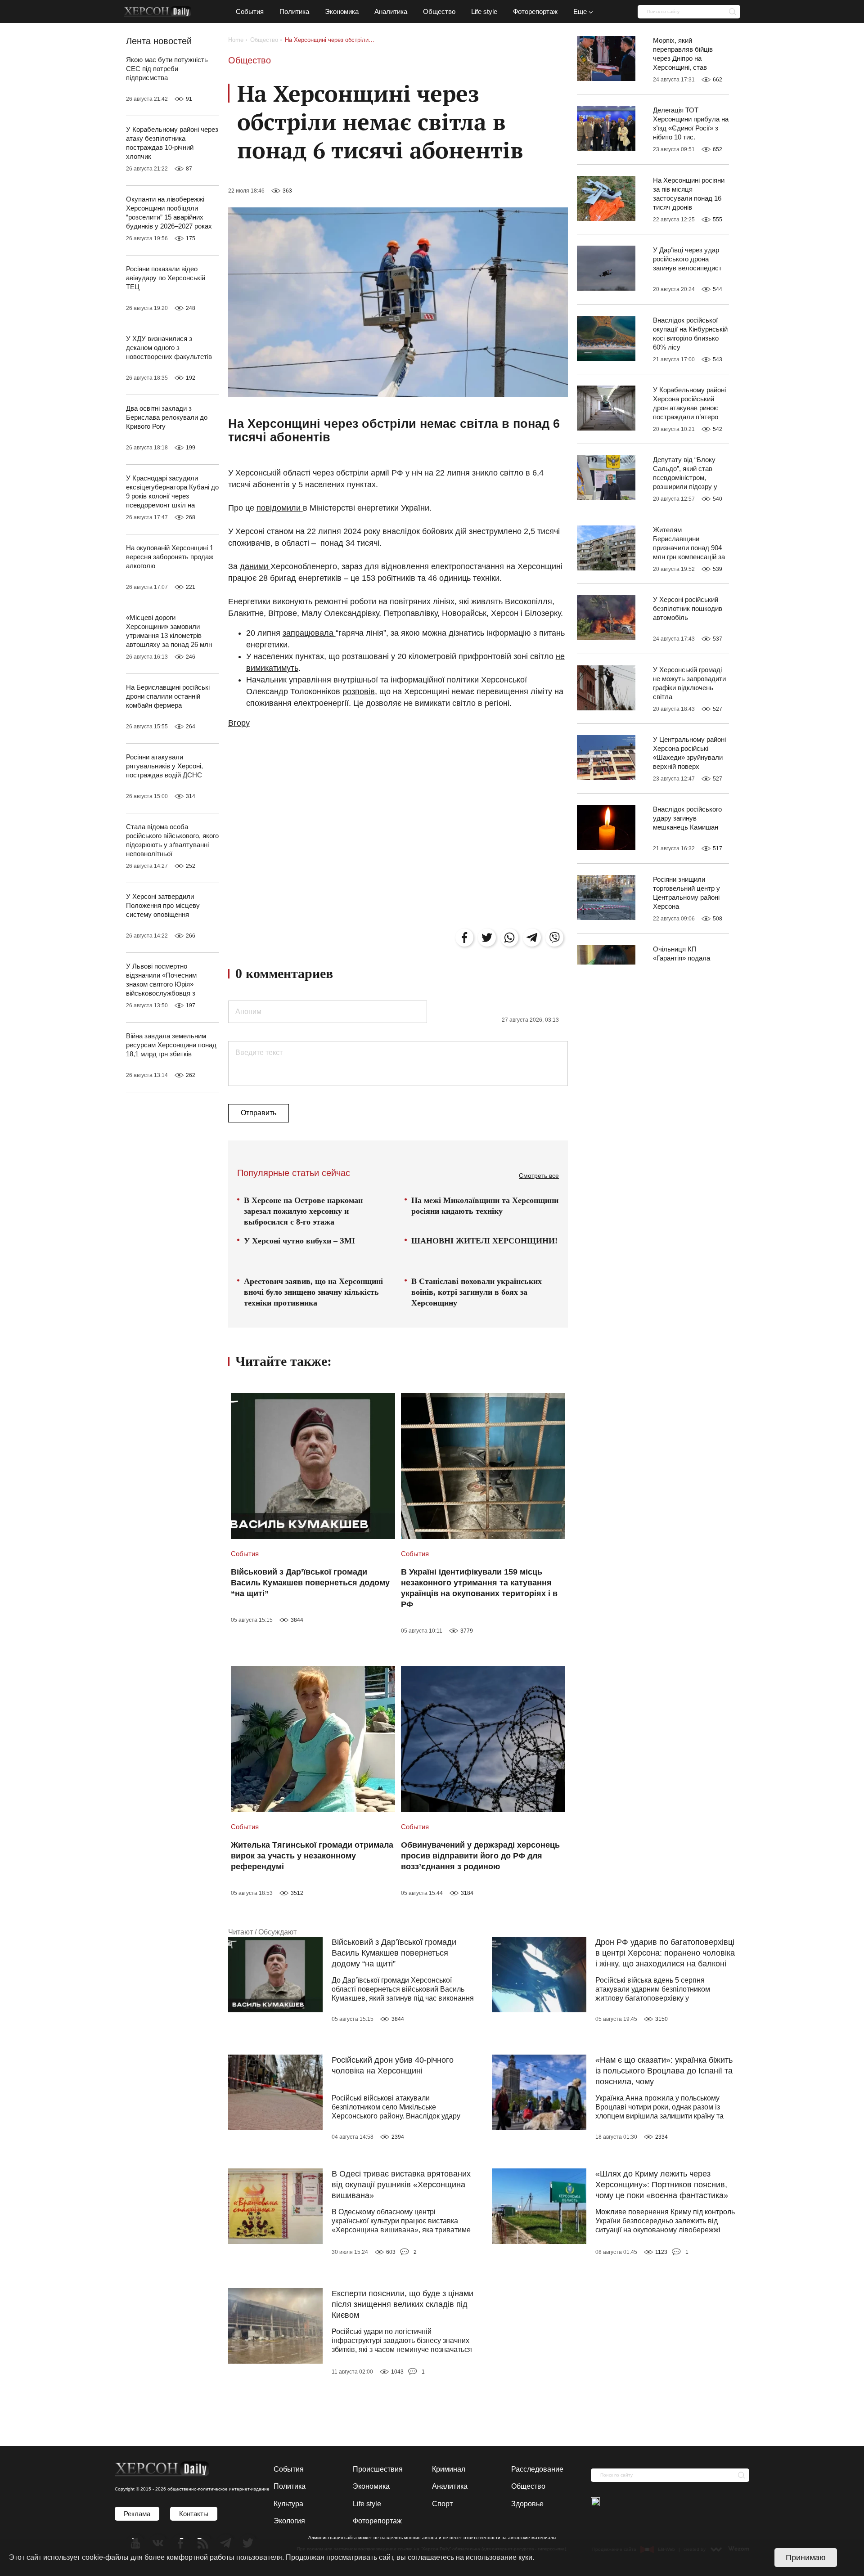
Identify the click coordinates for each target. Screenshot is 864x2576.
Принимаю (806, 2558)
